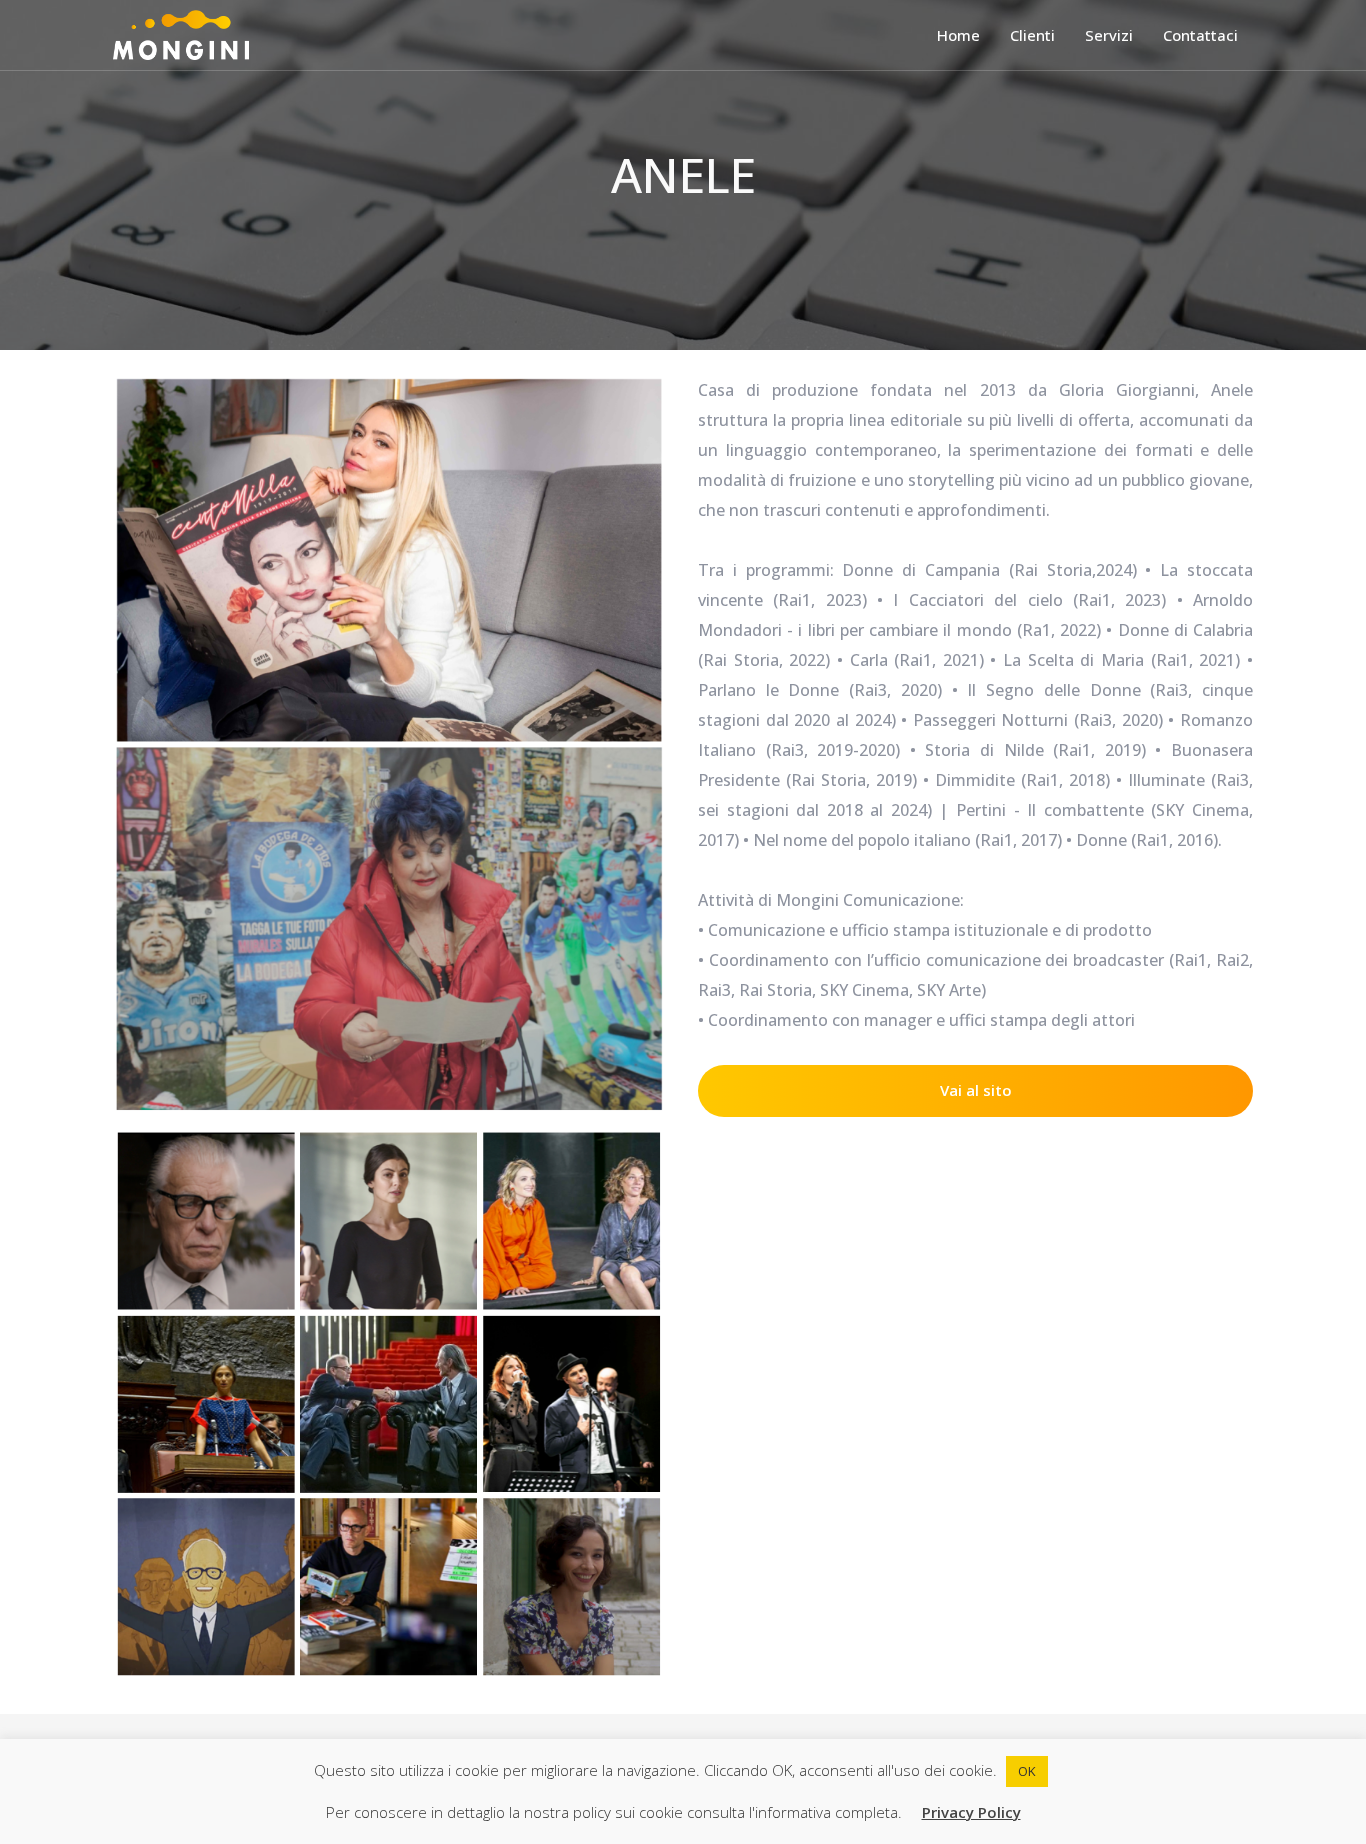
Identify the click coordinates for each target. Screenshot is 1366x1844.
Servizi (1109, 35)
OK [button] (1027, 1771)
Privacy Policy (971, 1812)
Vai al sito (976, 1090)
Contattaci (1200, 35)
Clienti (1032, 35)
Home (958, 35)
